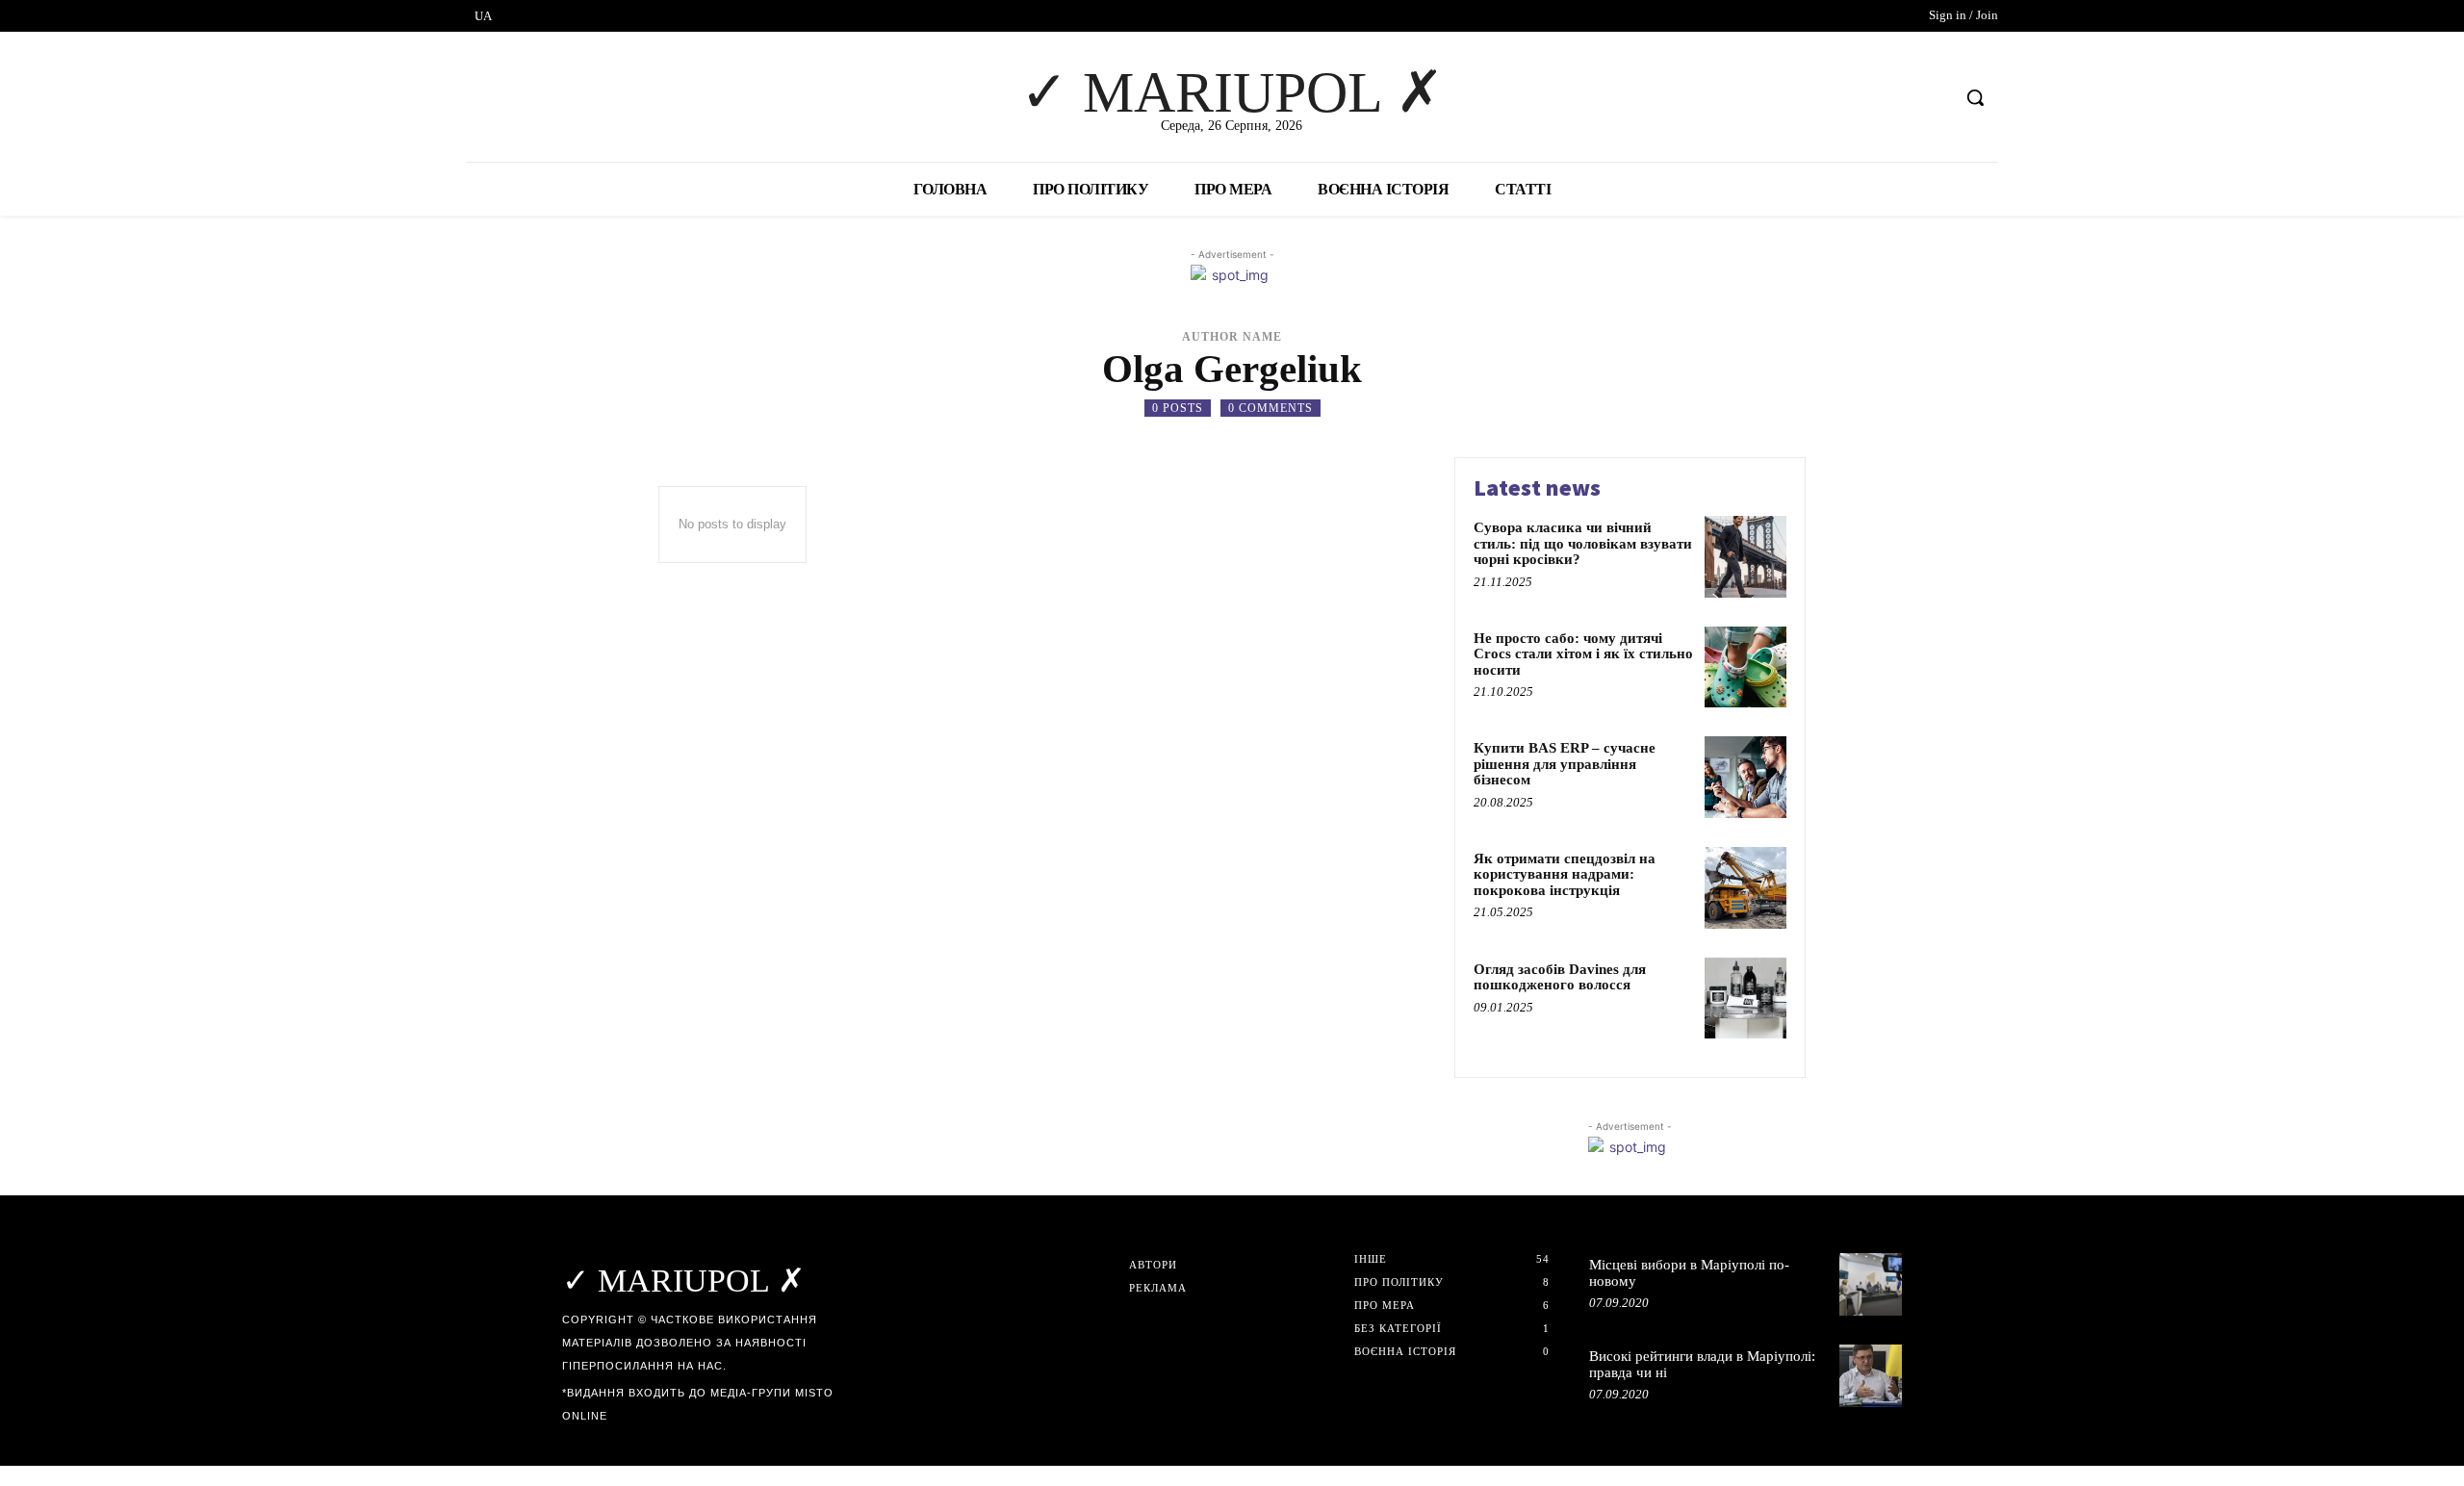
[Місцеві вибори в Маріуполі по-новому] (1871, 1284)
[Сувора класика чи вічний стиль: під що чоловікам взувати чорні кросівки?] (1745, 557)
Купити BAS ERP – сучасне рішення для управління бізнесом (1565, 764)
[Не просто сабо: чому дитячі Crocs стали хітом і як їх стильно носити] (1745, 667)
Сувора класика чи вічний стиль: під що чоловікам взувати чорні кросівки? (1583, 543)
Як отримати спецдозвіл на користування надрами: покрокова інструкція (1565, 874)
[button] (1975, 97)
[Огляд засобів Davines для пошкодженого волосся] (1745, 999)
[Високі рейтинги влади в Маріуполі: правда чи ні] (1871, 1376)
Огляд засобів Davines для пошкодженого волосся (1560, 977)
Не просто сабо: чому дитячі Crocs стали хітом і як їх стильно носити (1583, 654)
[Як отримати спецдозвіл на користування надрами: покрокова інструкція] (1745, 888)
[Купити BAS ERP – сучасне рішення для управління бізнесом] (1745, 777)
